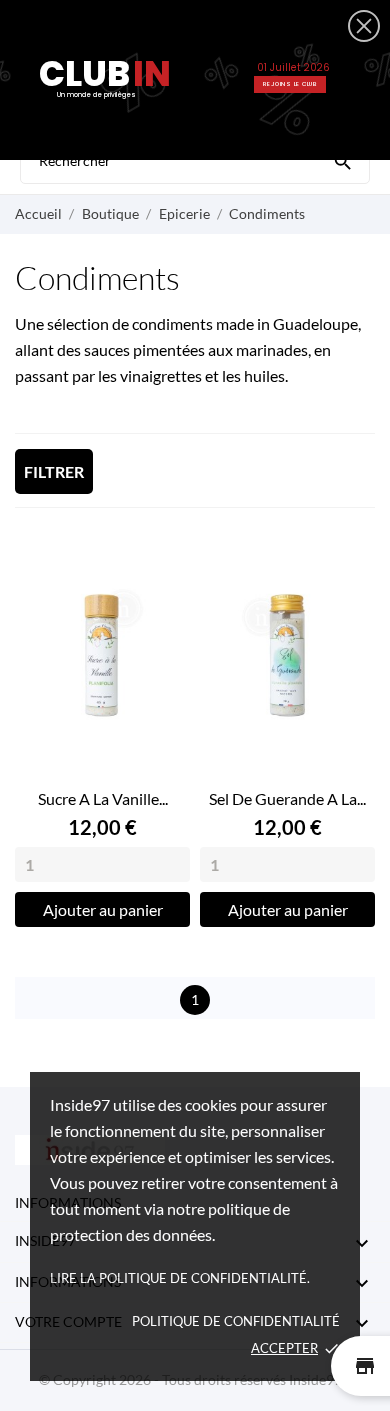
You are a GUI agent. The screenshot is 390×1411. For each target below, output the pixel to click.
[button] (364, 26)
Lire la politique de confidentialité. (180, 1278)
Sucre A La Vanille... (103, 798)
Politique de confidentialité (236, 1321)
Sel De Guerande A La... (287, 798)
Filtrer (54, 471)
